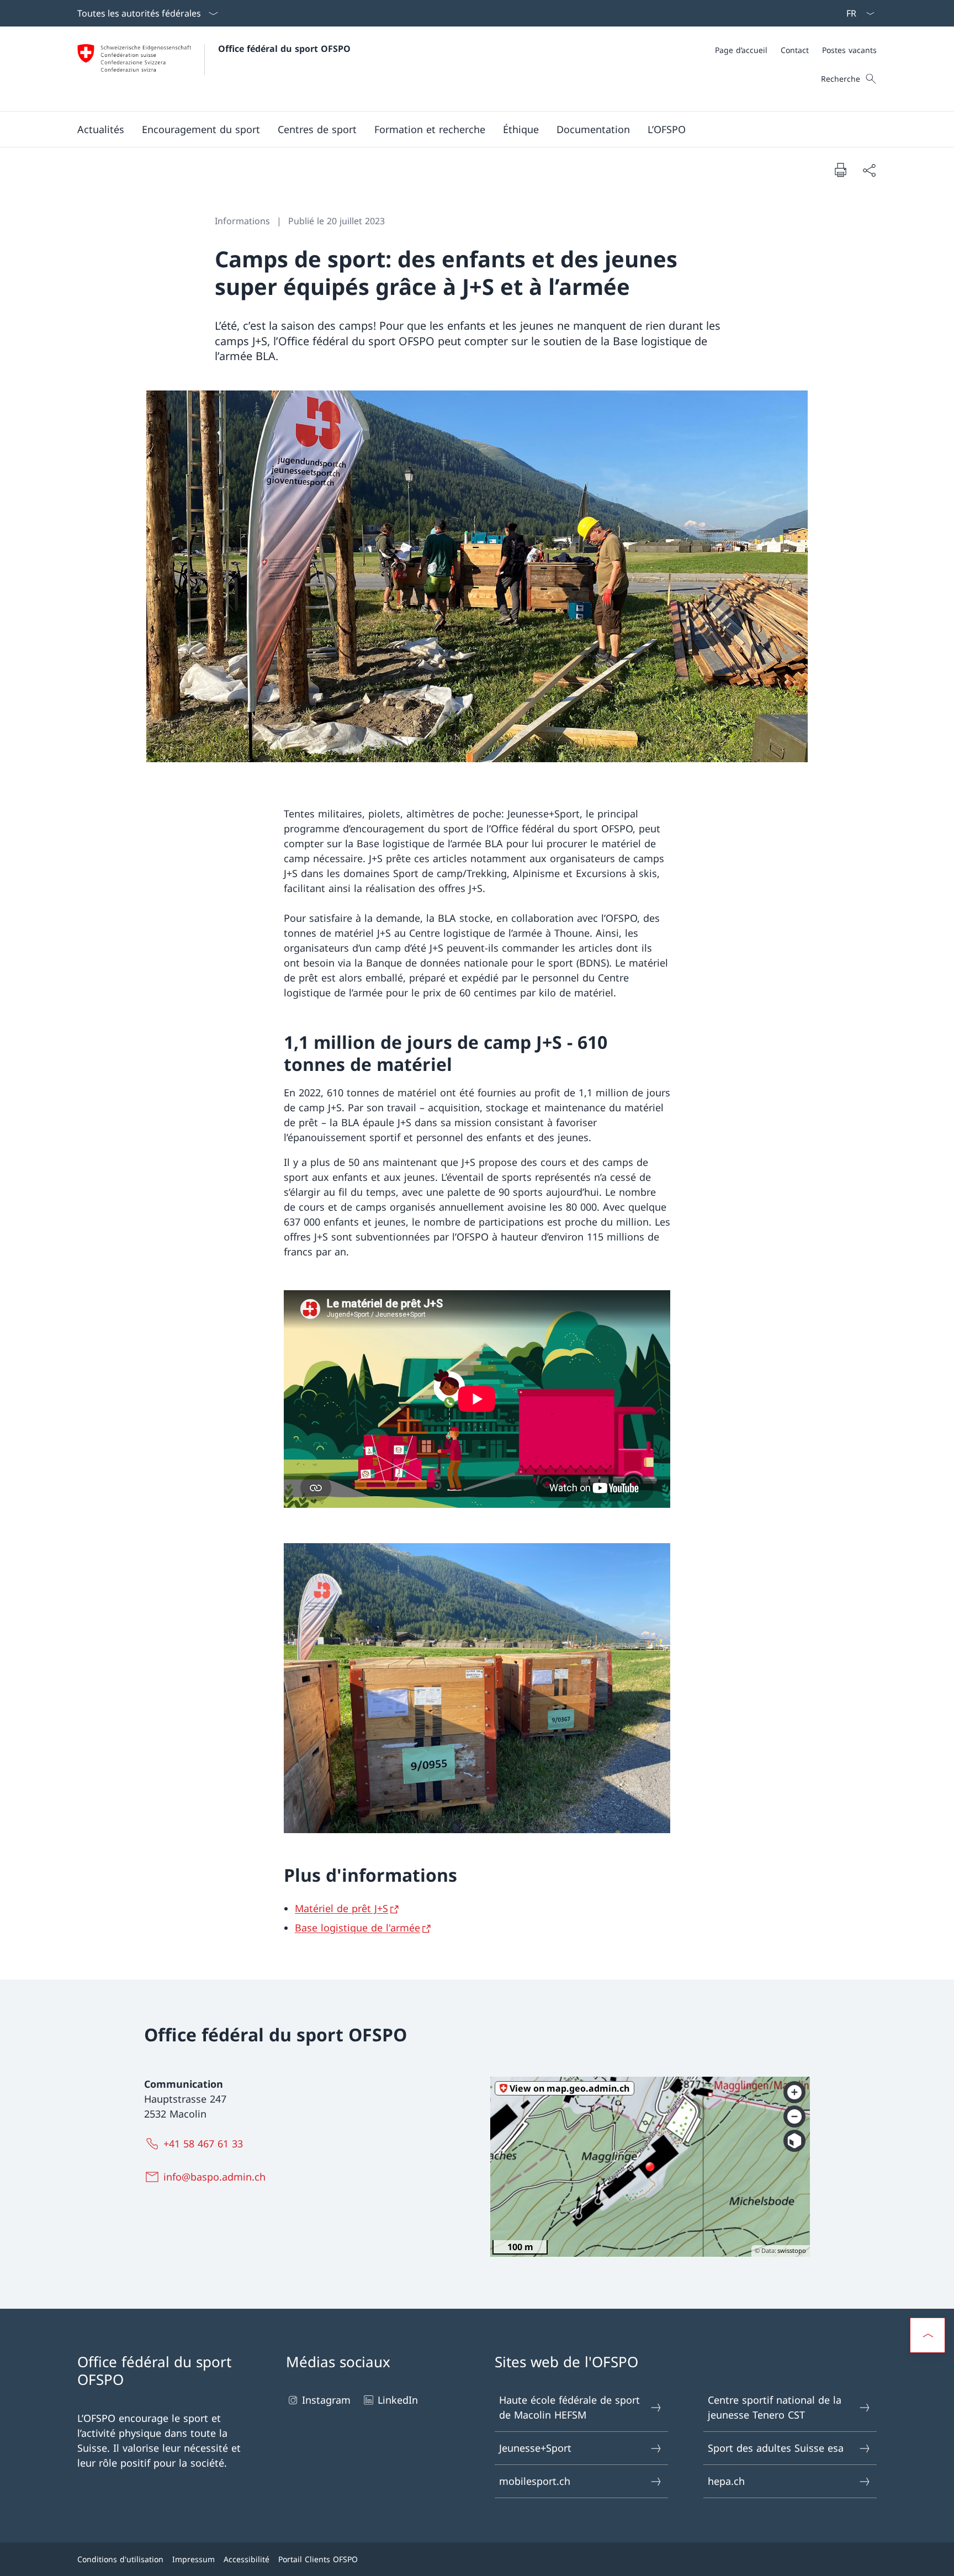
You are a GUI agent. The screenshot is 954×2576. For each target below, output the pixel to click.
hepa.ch (726, 2481)
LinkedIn (398, 2400)
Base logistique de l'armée (357, 1928)
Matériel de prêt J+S (341, 1908)
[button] (101, 129)
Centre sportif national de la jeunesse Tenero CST (775, 2407)
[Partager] (869, 170)
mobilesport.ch (535, 2481)
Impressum (194, 2559)
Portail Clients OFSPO (318, 2559)
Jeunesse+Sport (535, 2448)
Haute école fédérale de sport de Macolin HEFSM (569, 2407)
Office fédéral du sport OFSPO (284, 49)
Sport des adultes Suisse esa (776, 2448)
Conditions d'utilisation (120, 2559)
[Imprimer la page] (840, 170)
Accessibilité (247, 2559)
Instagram (326, 2400)
